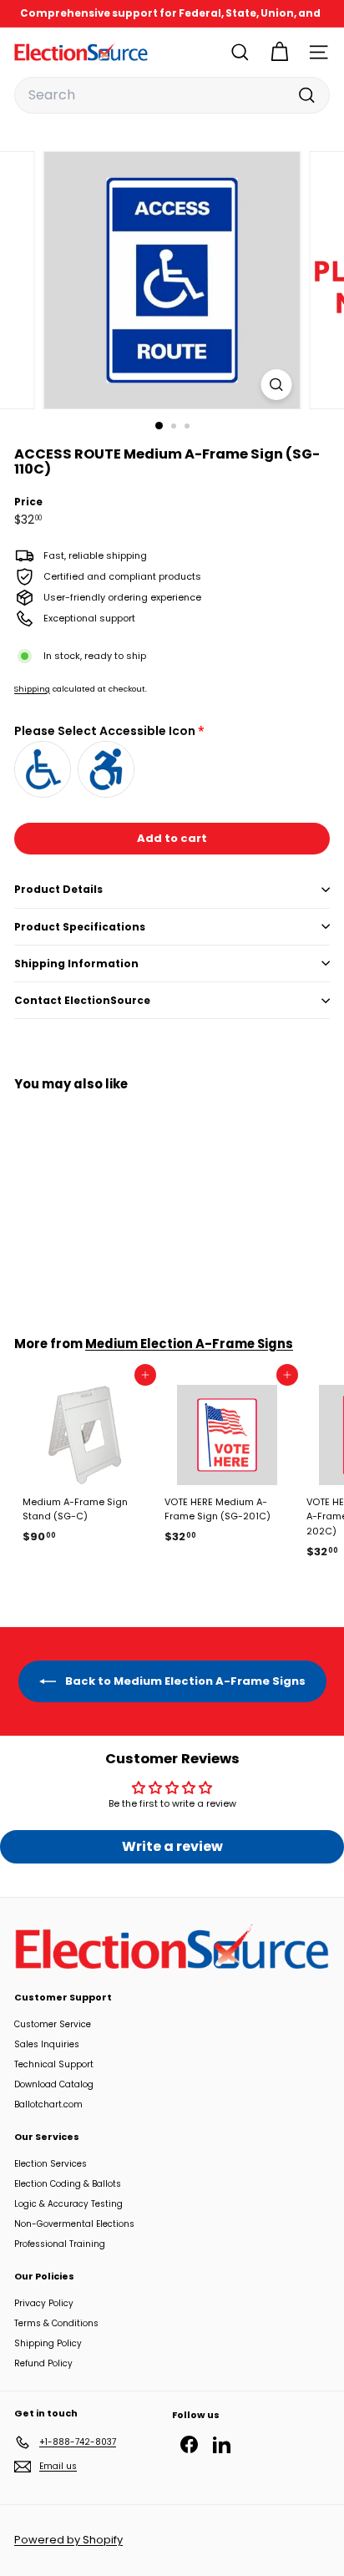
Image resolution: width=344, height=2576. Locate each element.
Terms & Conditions (56, 2323)
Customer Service (53, 2024)
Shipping (32, 689)
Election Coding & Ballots (68, 2184)
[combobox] (172, 95)
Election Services (51, 2164)
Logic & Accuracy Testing (68, 2204)
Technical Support (54, 2064)
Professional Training (60, 2244)
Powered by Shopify (68, 2540)
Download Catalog (54, 2084)
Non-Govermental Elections (74, 2224)
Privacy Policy (44, 2303)
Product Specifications (80, 927)
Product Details (58, 889)
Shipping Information (76, 963)
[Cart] (279, 52)
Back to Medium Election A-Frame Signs (184, 1681)
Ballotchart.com (48, 2104)
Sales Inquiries (47, 2044)
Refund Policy (43, 2363)
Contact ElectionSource (82, 1000)
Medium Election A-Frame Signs (189, 1344)
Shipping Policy (48, 2343)
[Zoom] (277, 385)
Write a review (172, 1846)
